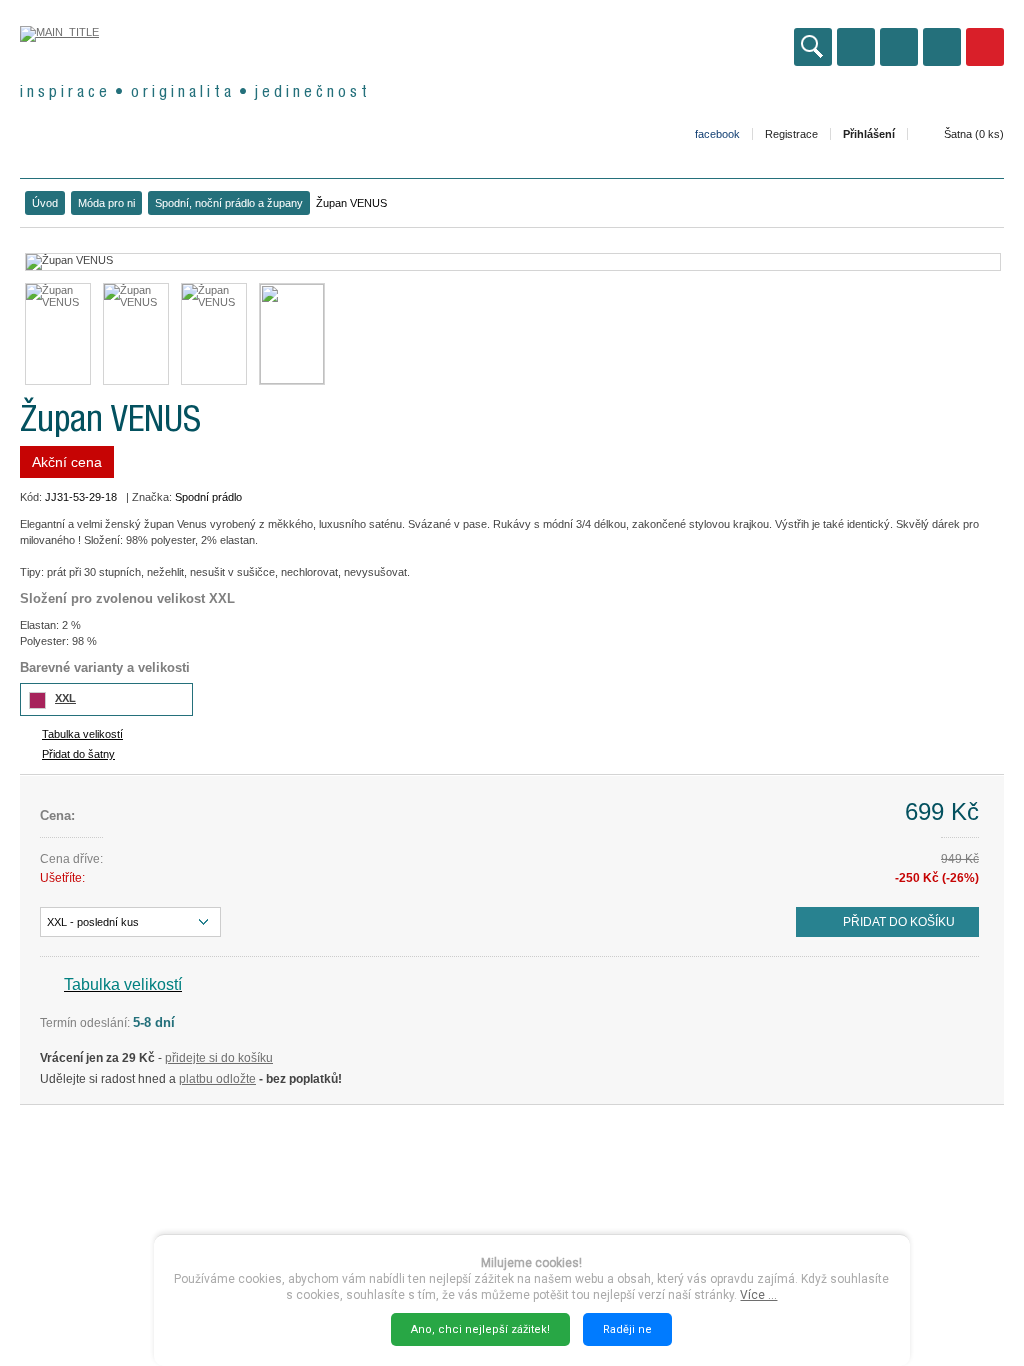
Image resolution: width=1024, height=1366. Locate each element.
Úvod (45, 203)
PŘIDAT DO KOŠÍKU (899, 922)
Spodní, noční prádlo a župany (229, 203)
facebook (717, 134)
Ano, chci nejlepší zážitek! (480, 1329)
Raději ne (627, 1329)
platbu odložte (217, 1079)
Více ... (758, 1295)
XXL (65, 698)
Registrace (791, 134)
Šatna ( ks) (974, 134)
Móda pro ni (106, 203)
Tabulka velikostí (82, 734)
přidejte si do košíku (219, 1058)
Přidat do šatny (78, 754)
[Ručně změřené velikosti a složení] (292, 334)
